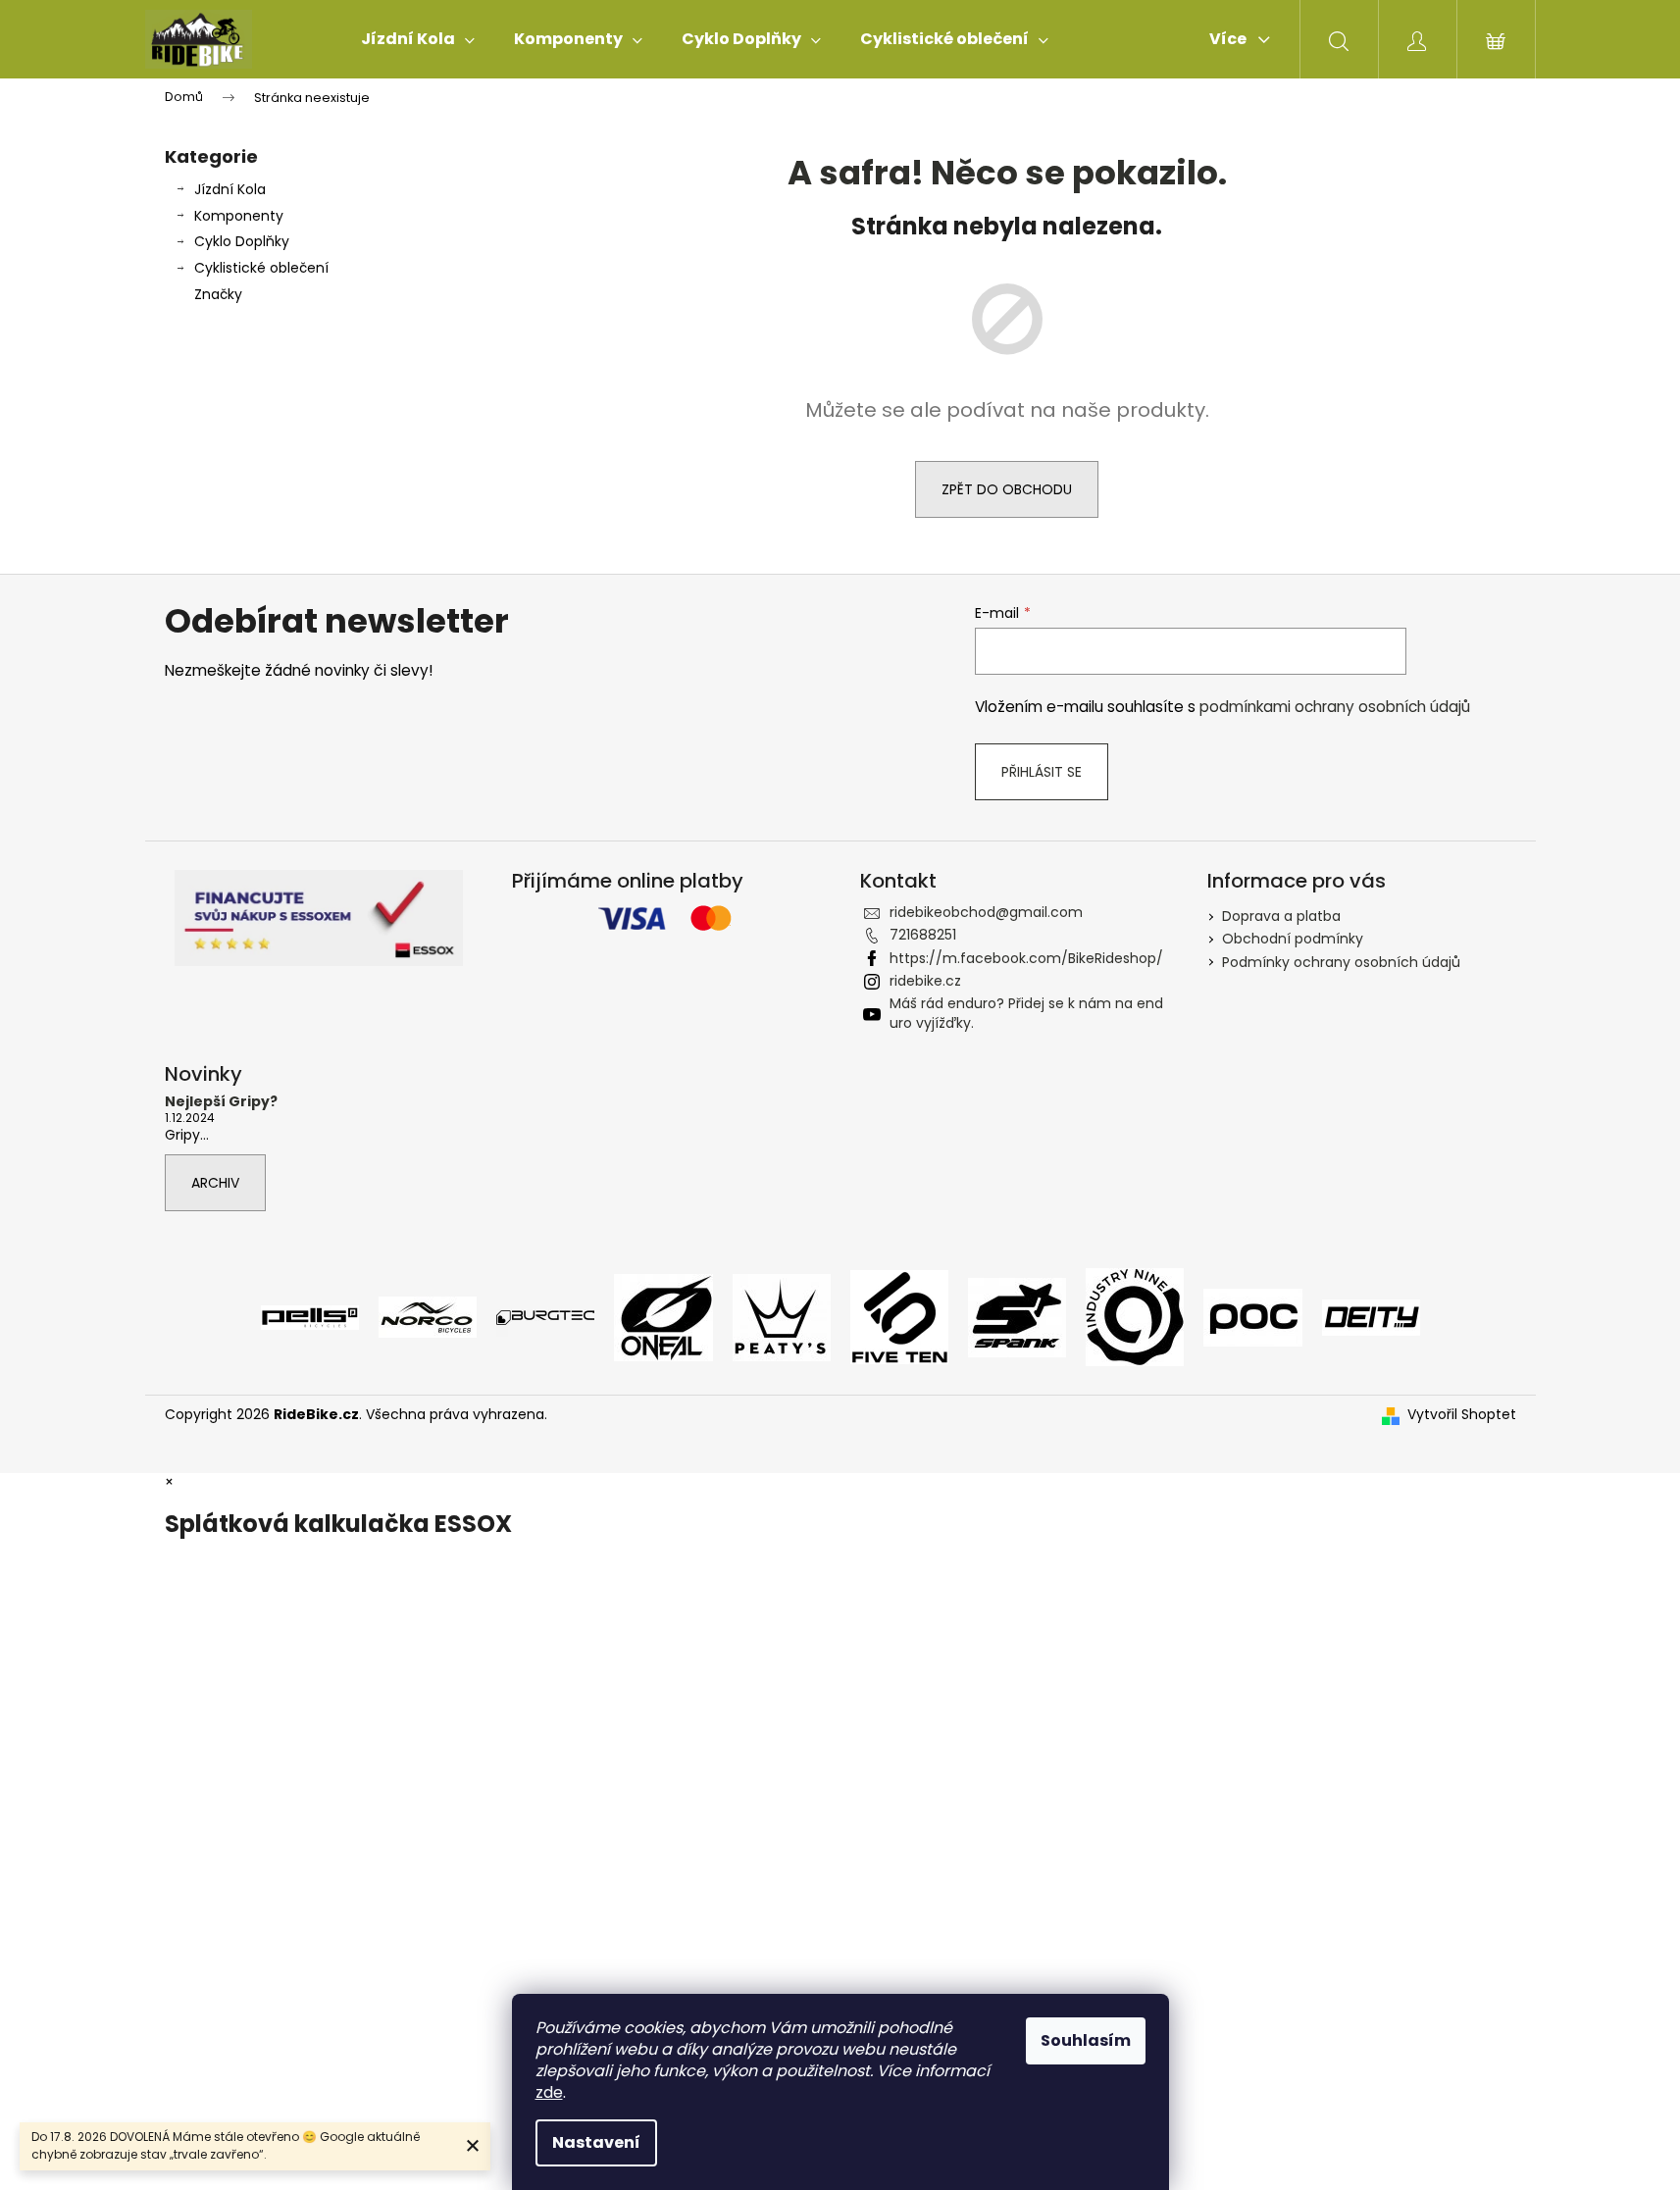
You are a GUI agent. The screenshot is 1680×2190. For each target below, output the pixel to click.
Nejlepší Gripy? (221, 1102)
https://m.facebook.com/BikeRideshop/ (1026, 958)
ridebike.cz (925, 981)
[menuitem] (418, 39)
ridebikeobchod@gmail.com (986, 912)
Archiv (215, 1183)
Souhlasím (1086, 2040)
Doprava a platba (1281, 916)
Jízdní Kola (230, 189)
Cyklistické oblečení (261, 268)
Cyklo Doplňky (242, 241)
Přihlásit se (1042, 772)
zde (549, 2092)
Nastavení (596, 2142)
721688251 (923, 935)
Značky (218, 294)
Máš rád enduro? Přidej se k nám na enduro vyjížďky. (1026, 1013)
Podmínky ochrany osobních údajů (1341, 962)
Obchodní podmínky (1293, 939)
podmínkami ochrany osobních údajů (1335, 707)
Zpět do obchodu (1007, 489)
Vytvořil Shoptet (1462, 1415)
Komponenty (239, 216)
